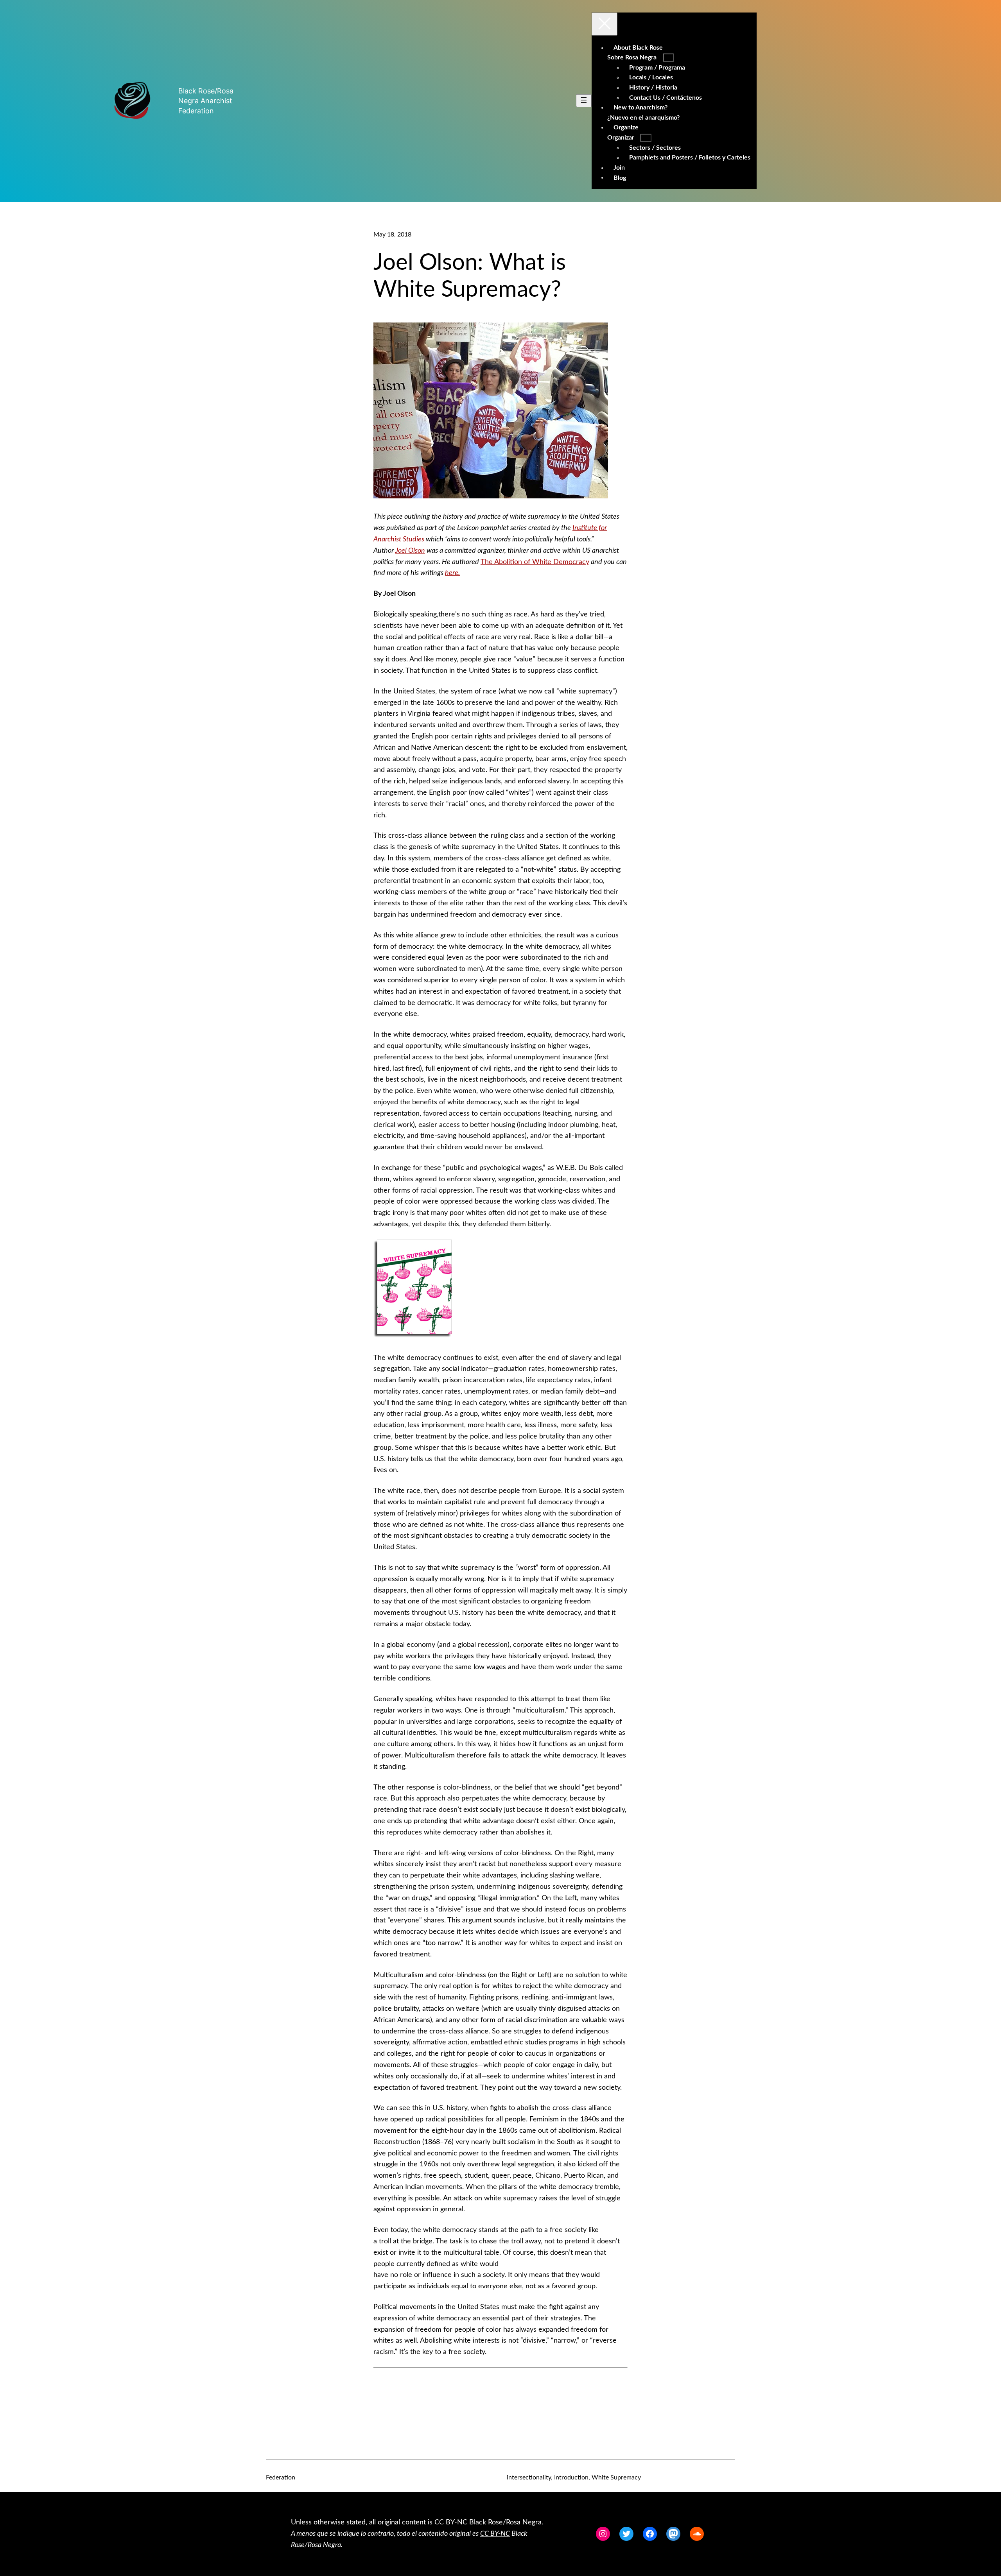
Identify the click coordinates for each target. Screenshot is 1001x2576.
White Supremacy (616, 2477)
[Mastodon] (673, 2534)
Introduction (571, 2477)
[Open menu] (584, 101)
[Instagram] (603, 2534)
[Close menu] (605, 24)
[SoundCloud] (697, 2534)
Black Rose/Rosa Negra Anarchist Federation (206, 101)
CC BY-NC (451, 2522)
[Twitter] (626, 2534)
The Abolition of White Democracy (535, 562)
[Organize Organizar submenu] (646, 138)
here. (452, 573)
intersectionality (529, 2477)
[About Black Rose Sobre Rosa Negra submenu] (668, 58)
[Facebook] (650, 2534)
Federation (281, 2477)
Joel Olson (410, 551)
